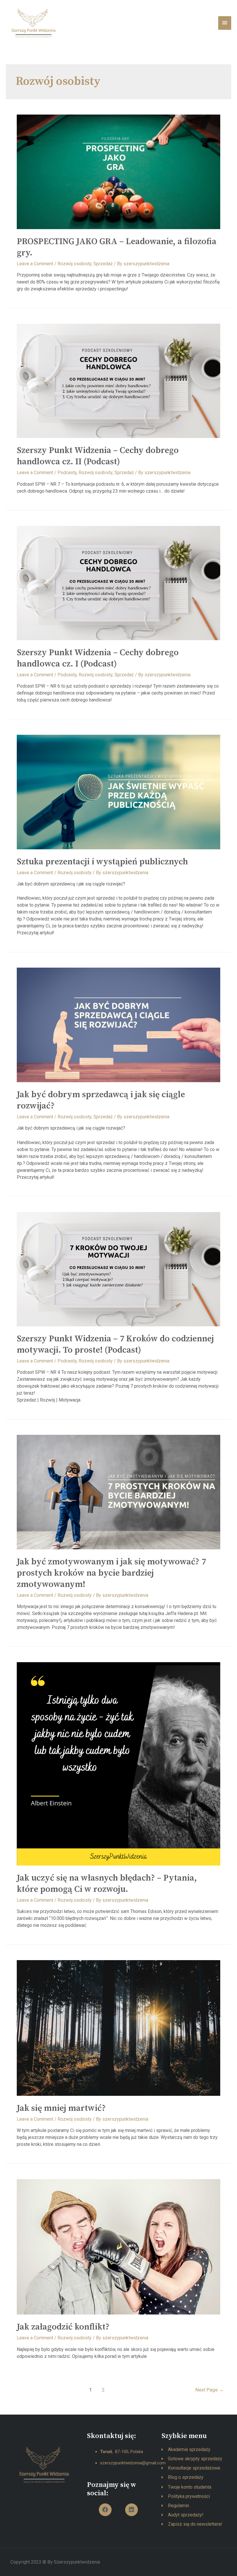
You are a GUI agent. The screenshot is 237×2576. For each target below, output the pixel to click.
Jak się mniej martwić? (61, 2108)
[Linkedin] (132, 2510)
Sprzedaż (103, 264)
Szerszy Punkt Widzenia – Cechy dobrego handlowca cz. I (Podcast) (98, 658)
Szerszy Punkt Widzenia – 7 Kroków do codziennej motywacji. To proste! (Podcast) (115, 1344)
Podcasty (67, 473)
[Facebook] (105, 2510)
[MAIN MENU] (225, 23)
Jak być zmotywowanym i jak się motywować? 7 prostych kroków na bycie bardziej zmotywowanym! (111, 1573)
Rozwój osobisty (74, 264)
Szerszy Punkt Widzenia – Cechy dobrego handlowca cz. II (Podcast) (98, 456)
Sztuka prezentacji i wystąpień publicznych (102, 862)
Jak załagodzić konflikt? (63, 2327)
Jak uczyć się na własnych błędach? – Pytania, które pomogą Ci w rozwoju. (107, 1884)
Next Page (210, 2390)
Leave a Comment (35, 264)
